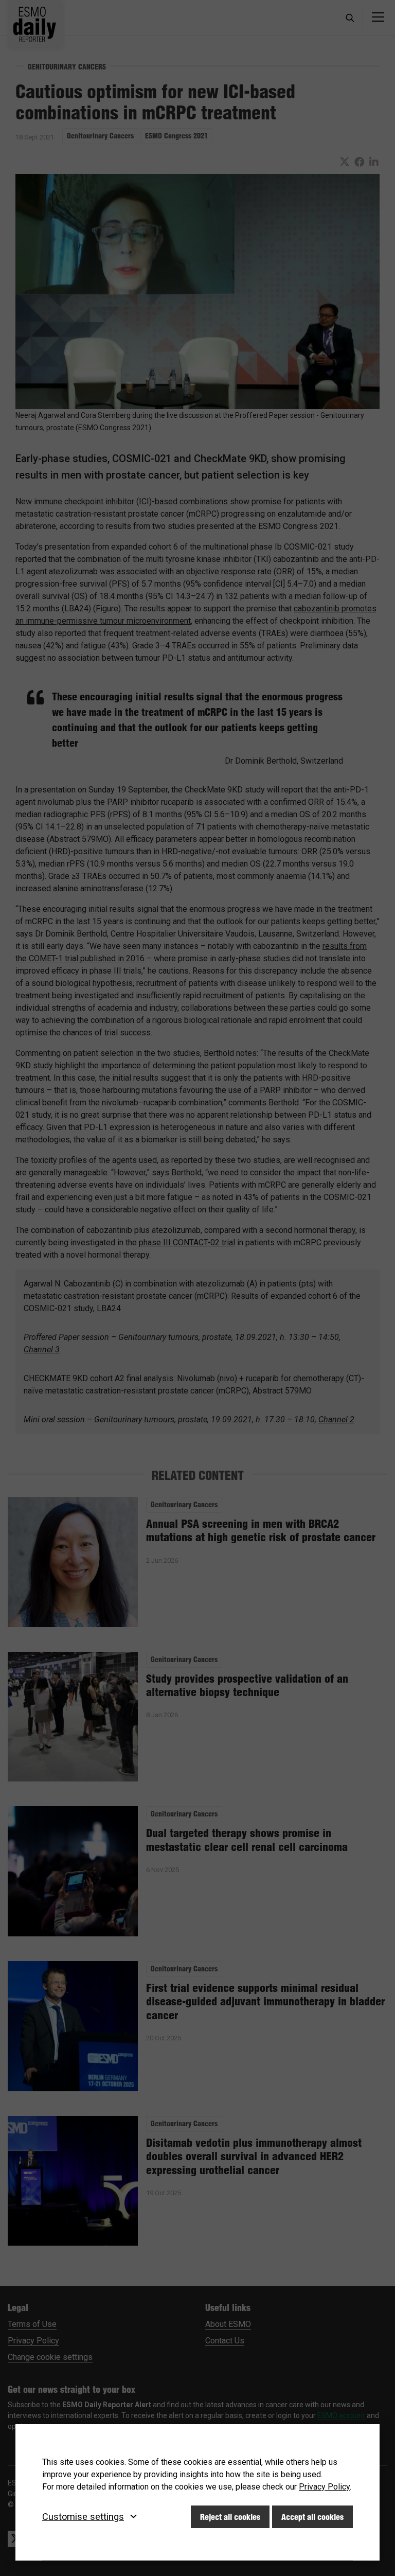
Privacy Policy (324, 2487)
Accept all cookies (312, 2517)
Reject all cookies (230, 2517)
